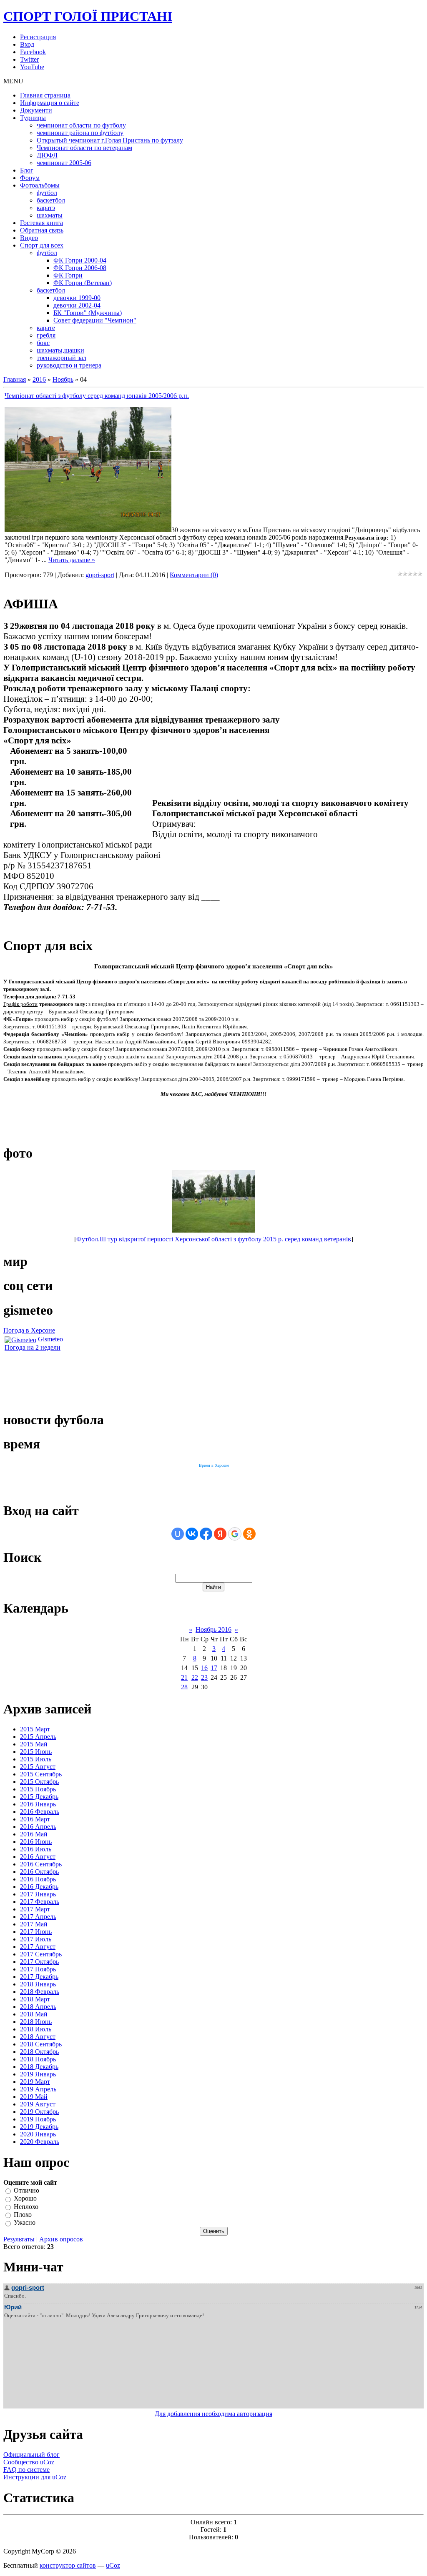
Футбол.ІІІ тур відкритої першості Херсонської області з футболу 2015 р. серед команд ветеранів (214, 1239)
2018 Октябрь (39, 2052)
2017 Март (35, 1909)
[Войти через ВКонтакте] (192, 1534)
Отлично (26, 2190)
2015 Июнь (36, 1752)
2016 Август (38, 1857)
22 (195, 1677)
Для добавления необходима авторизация (213, 2414)
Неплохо (26, 2207)
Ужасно (25, 2223)
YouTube (32, 67)
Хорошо (25, 2199)
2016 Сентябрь (41, 1864)
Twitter (29, 59)
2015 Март (35, 1729)
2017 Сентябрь (41, 1954)
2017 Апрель (38, 1917)
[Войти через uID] (178, 1534)
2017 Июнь (36, 1932)
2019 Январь (38, 2074)
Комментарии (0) (194, 575)
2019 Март (35, 2082)
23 (204, 1677)
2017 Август (38, 1947)
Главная (15, 379)
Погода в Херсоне (29, 1330)
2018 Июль (36, 2029)
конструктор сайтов (68, 2565)
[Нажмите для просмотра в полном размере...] (88, 530)
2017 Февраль (40, 1902)
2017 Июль (36, 1939)
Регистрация (38, 37)
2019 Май (34, 2097)
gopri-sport (100, 575)
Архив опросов (61, 2239)
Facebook (33, 52)
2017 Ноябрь (38, 1969)
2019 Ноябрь (38, 2119)
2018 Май (34, 2014)
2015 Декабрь (39, 1797)
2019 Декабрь (39, 2127)
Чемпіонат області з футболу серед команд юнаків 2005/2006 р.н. (97, 396)
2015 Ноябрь (38, 1789)
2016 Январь (38, 1804)
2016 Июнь (36, 1842)
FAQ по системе (26, 2470)
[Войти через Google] (235, 1534)
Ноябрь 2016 (213, 1629)
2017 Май (34, 1924)
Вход (27, 44)
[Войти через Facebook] (206, 1534)
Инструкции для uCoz (35, 2477)
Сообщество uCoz (29, 2462)
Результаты (19, 2239)
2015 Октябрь (39, 1782)
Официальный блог (31, 2455)
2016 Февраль (40, 1812)
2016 (39, 379)
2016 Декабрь (39, 1887)
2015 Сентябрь (41, 1774)
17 (214, 1668)
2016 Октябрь (39, 1872)
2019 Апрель (38, 2089)
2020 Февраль (40, 2142)
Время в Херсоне (214, 1465)
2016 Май (34, 1834)
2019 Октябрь (39, 2112)
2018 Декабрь (39, 2067)
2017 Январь (38, 1894)
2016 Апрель (38, 1827)
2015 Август (38, 1767)
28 (184, 1687)
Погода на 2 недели (33, 1347)
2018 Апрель (38, 2007)
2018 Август (38, 2037)
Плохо (23, 2215)
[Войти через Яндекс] (220, 1534)
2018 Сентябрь (41, 2044)
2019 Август (38, 2104)
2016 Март (35, 1819)
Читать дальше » (72, 560)
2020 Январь (38, 2134)
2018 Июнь (36, 2022)
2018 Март (35, 1999)
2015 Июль (36, 1759)
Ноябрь (63, 379)
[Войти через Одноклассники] (249, 1534)
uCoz (113, 2565)
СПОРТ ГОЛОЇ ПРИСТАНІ (88, 16)
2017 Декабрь (39, 1977)
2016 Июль (36, 1849)
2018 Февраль (40, 1992)
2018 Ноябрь (38, 2059)
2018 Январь (38, 1984)
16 (204, 1668)
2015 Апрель (38, 1737)
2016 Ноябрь (38, 1879)
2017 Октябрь (39, 1962)
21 (184, 1677)
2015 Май (34, 1744)
